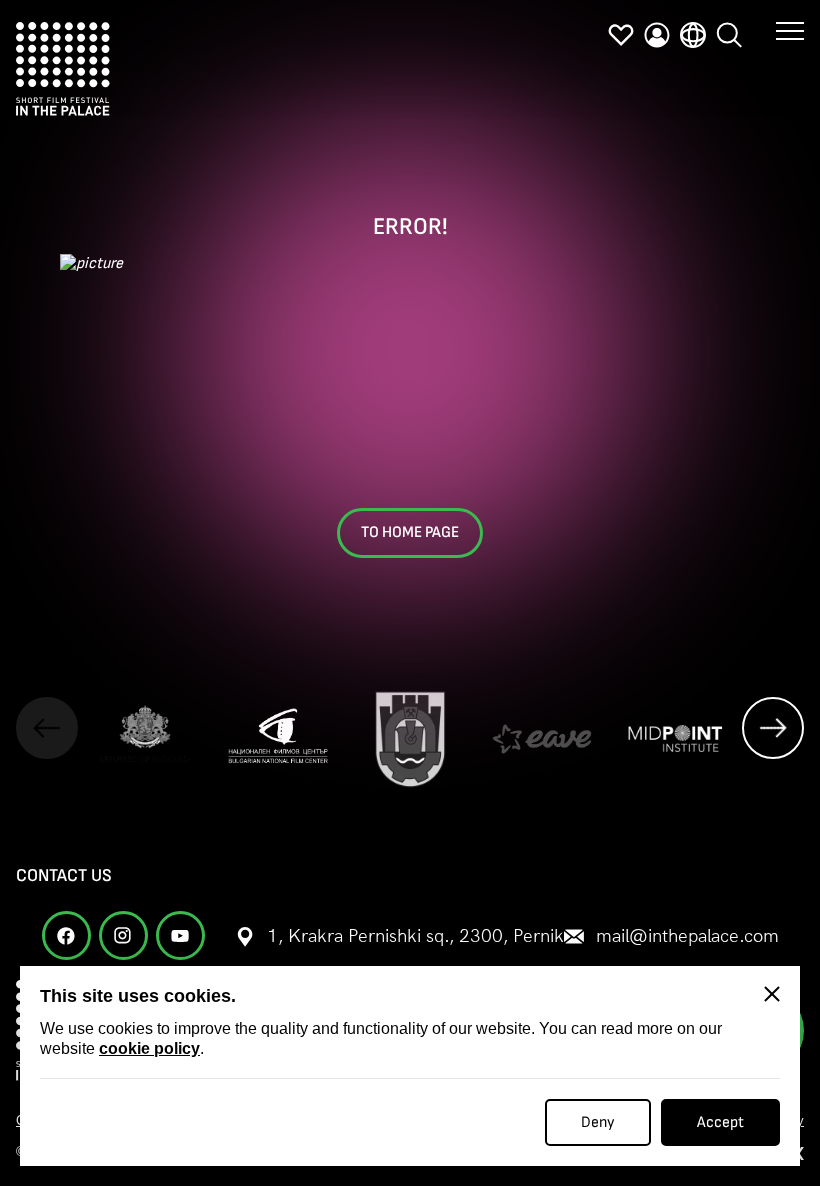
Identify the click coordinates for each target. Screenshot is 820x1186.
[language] (693, 35)
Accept (720, 1122)
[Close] (772, 994)
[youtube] (180, 935)
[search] (729, 35)
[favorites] (621, 35)
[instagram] (123, 935)
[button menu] (790, 30)
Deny (598, 1122)
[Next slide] (773, 728)
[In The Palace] (63, 69)
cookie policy (149, 1048)
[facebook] (66, 935)
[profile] (657, 35)
